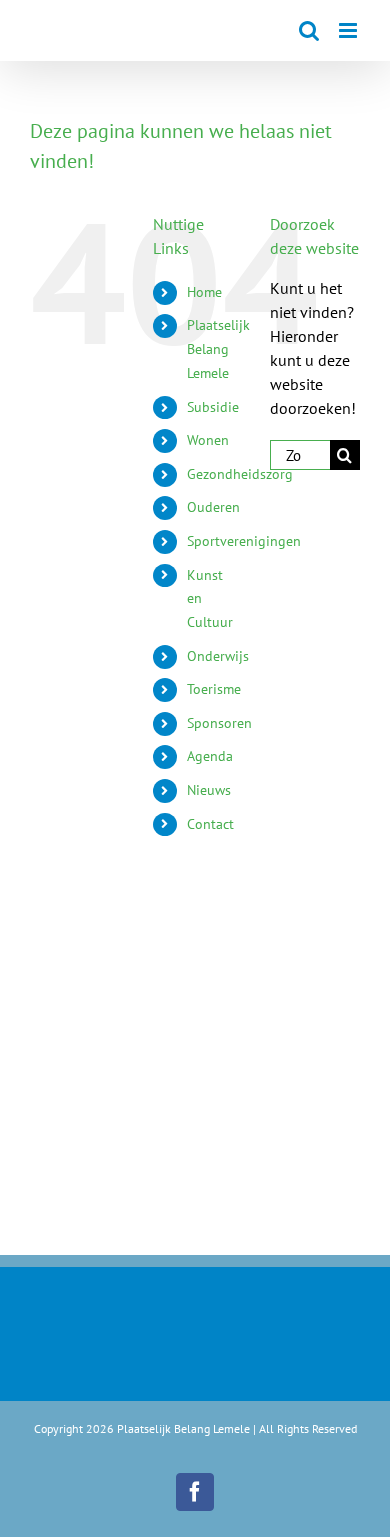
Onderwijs (218, 656)
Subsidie (213, 407)
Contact (210, 824)
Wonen (208, 440)
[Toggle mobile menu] (349, 30)
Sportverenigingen (244, 541)
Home (204, 292)
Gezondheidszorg (240, 474)
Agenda (210, 756)
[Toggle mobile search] (309, 30)
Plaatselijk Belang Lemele (218, 349)
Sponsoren (219, 723)
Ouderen (213, 507)
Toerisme (214, 689)
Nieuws (209, 790)
